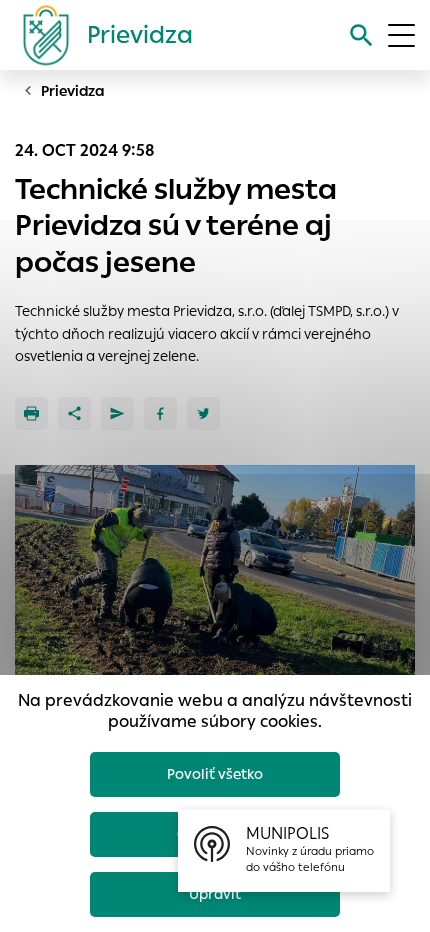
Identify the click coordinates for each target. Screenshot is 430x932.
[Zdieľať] (74, 413)
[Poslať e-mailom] (117, 413)
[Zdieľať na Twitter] (203, 413)
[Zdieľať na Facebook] (160, 413)
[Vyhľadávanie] (361, 35)
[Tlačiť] (31, 413)
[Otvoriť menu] (401, 35)
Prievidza (73, 91)
